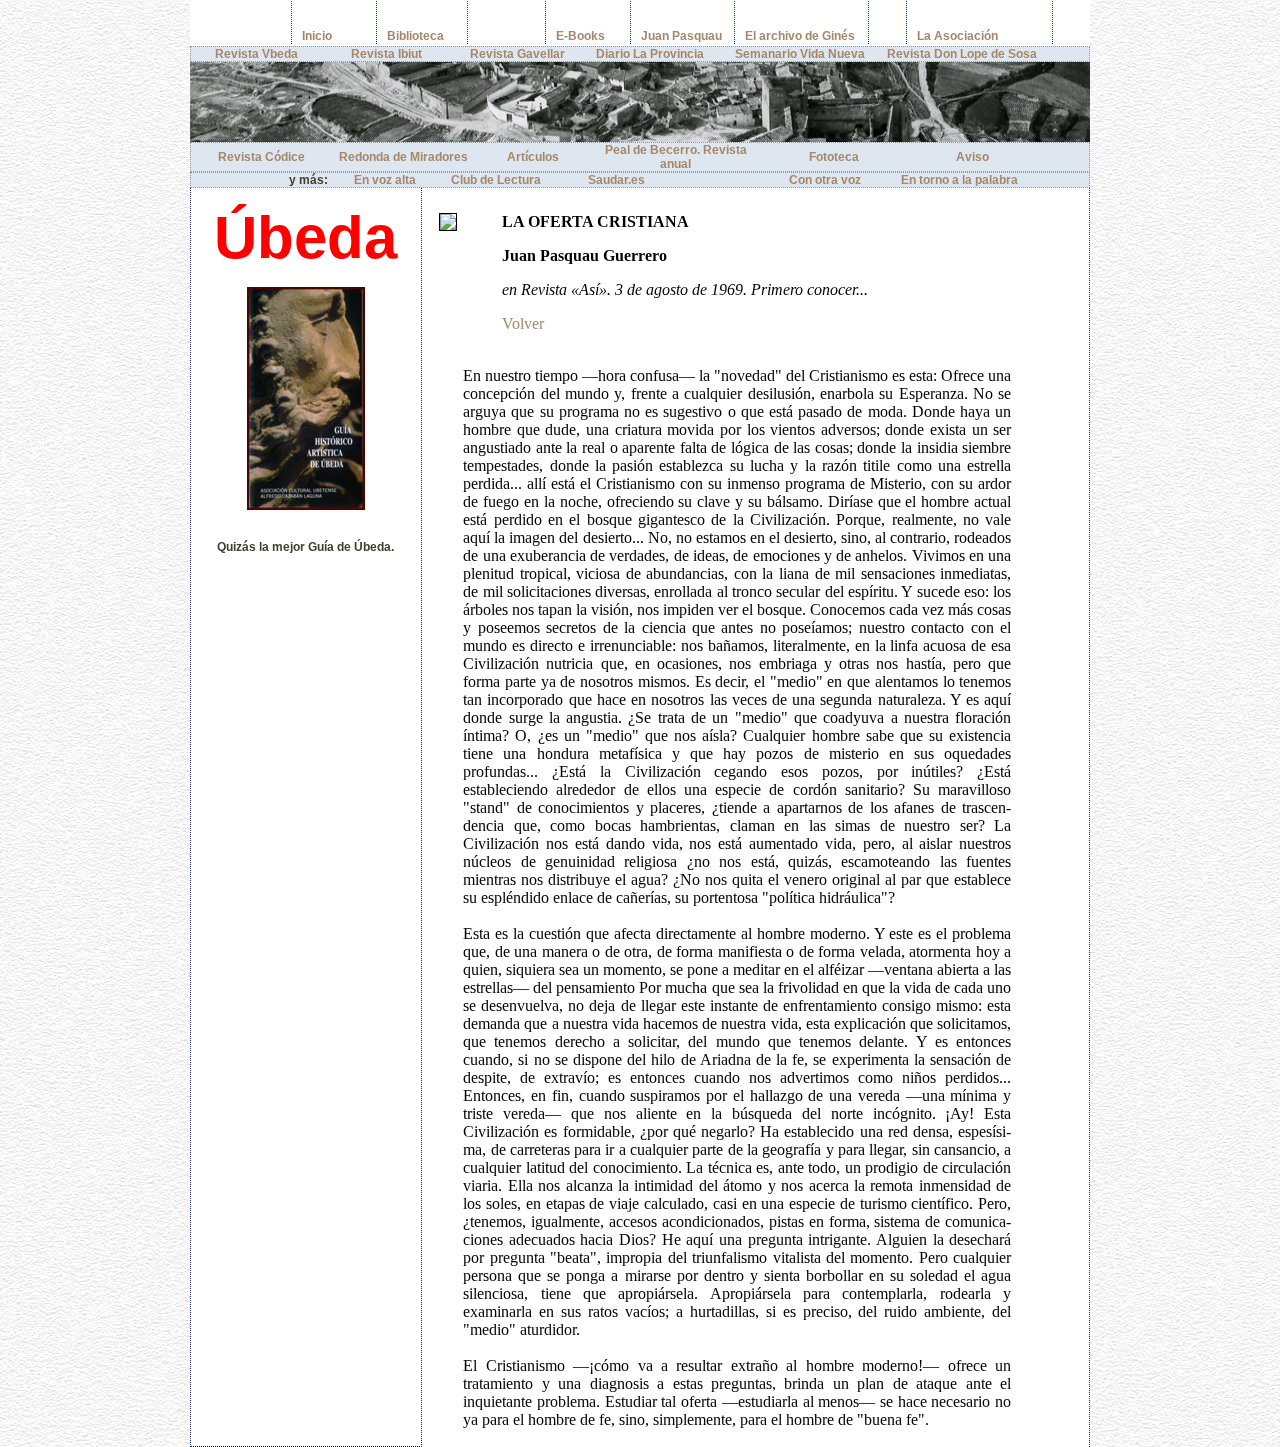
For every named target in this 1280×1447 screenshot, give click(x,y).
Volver (523, 323)
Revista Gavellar (517, 54)
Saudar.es (616, 180)
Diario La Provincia (650, 54)
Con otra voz (825, 180)
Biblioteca (415, 36)
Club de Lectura (496, 180)
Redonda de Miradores (403, 157)
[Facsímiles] (475, 36)
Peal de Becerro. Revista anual (676, 157)
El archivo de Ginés (800, 36)
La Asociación (957, 36)
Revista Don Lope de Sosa (962, 54)
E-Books (580, 36)
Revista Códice (261, 157)
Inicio (317, 36)
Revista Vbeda (256, 54)
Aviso (972, 157)
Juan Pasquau (681, 36)
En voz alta (385, 180)
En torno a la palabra (959, 180)
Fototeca (834, 157)
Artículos (533, 157)
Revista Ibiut (386, 54)
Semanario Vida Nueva (800, 54)
